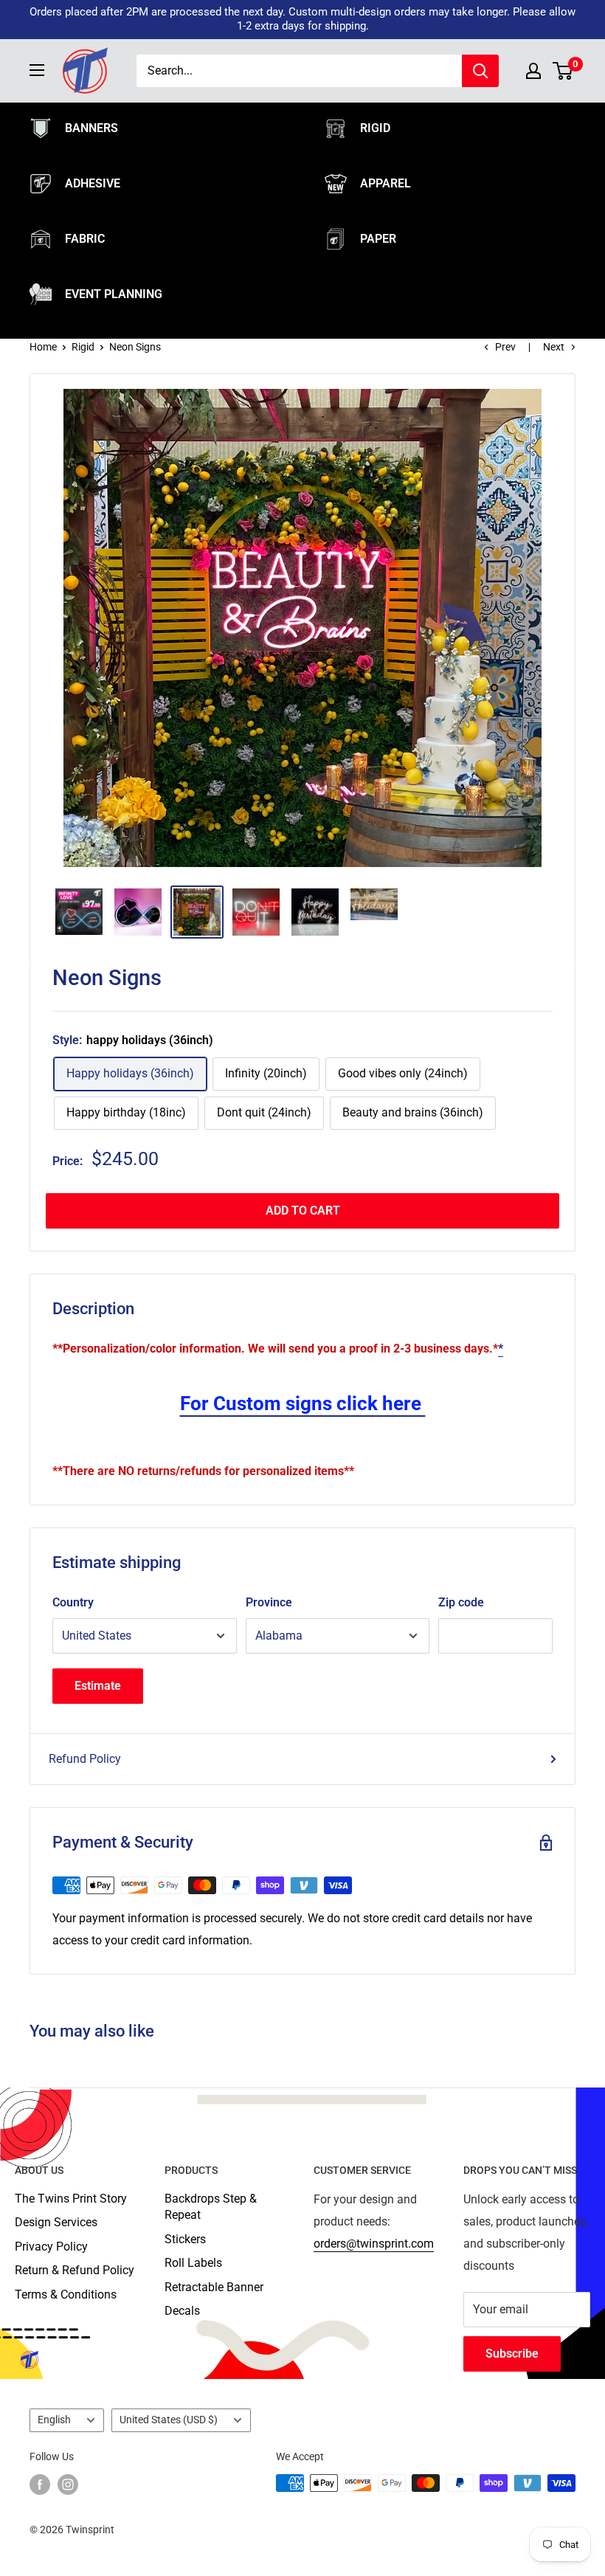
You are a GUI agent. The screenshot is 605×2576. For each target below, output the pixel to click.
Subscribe (512, 2354)
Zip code (461, 1602)
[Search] (480, 71)
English (54, 2420)
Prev (505, 347)
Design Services (56, 2222)
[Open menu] (37, 70)
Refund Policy (85, 1759)
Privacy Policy (51, 2247)
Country (73, 1602)
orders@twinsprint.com (374, 2244)
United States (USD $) (169, 2420)
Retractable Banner (214, 2287)
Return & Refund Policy (75, 2270)
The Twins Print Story (71, 2199)
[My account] (533, 71)
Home (43, 347)
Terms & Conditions (66, 2294)
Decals (182, 2311)
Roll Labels (193, 2263)
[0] (563, 71)
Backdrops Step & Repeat (211, 2207)
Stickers (185, 2239)
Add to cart (303, 1211)
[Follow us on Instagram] (68, 2485)
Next (554, 347)
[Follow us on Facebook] (40, 2485)
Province (269, 1602)
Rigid (83, 347)
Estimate (98, 1686)
